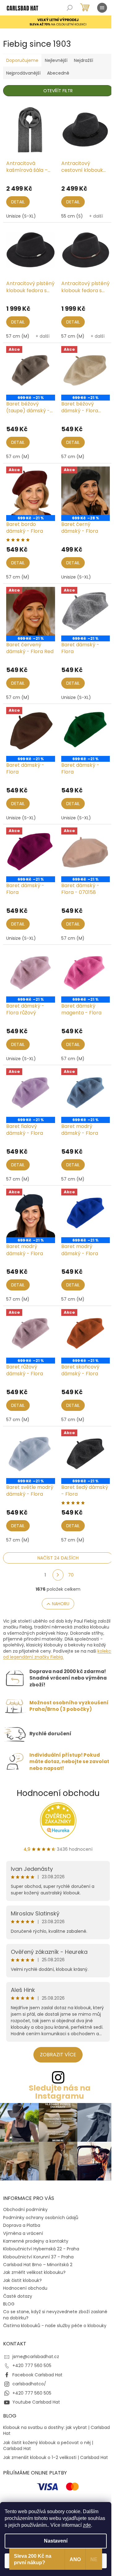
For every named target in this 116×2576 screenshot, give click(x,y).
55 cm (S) (72, 216)
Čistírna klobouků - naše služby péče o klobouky (55, 2326)
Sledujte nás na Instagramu (60, 2092)
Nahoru (61, 1604)
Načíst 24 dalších (58, 1558)
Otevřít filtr (58, 91)
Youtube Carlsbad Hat (36, 2402)
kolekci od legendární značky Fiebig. (58, 1654)
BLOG (9, 2304)
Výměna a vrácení (23, 2233)
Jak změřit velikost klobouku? (34, 2272)
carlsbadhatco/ (29, 2384)
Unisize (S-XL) (21, 216)
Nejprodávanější (23, 73)
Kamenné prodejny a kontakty (36, 2241)
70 (71, 1575)
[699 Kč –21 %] (86, 731)
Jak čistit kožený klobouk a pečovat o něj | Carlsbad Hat (48, 2446)
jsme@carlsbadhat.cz (36, 2357)
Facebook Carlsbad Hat (37, 2375)
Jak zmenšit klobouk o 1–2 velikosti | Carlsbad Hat (56, 2458)
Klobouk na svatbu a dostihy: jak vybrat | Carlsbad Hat (56, 2431)
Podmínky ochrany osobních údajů (41, 2218)
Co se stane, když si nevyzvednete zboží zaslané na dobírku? (55, 2315)
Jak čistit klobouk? (22, 2280)
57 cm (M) (18, 336)
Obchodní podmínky (25, 2210)
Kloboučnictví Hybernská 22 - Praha (41, 2249)
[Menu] (102, 8)
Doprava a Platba (22, 2225)
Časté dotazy (18, 2296)
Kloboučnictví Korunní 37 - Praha (38, 2257)
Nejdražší (84, 60)
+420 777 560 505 (32, 2366)
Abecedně (58, 73)
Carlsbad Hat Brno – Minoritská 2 (38, 2265)
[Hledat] (70, 8)
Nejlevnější (56, 60)
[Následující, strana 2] (58, 1575)
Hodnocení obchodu (58, 1793)
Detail (18, 202)
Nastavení (56, 2541)
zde (87, 2525)
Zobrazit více (58, 2055)
